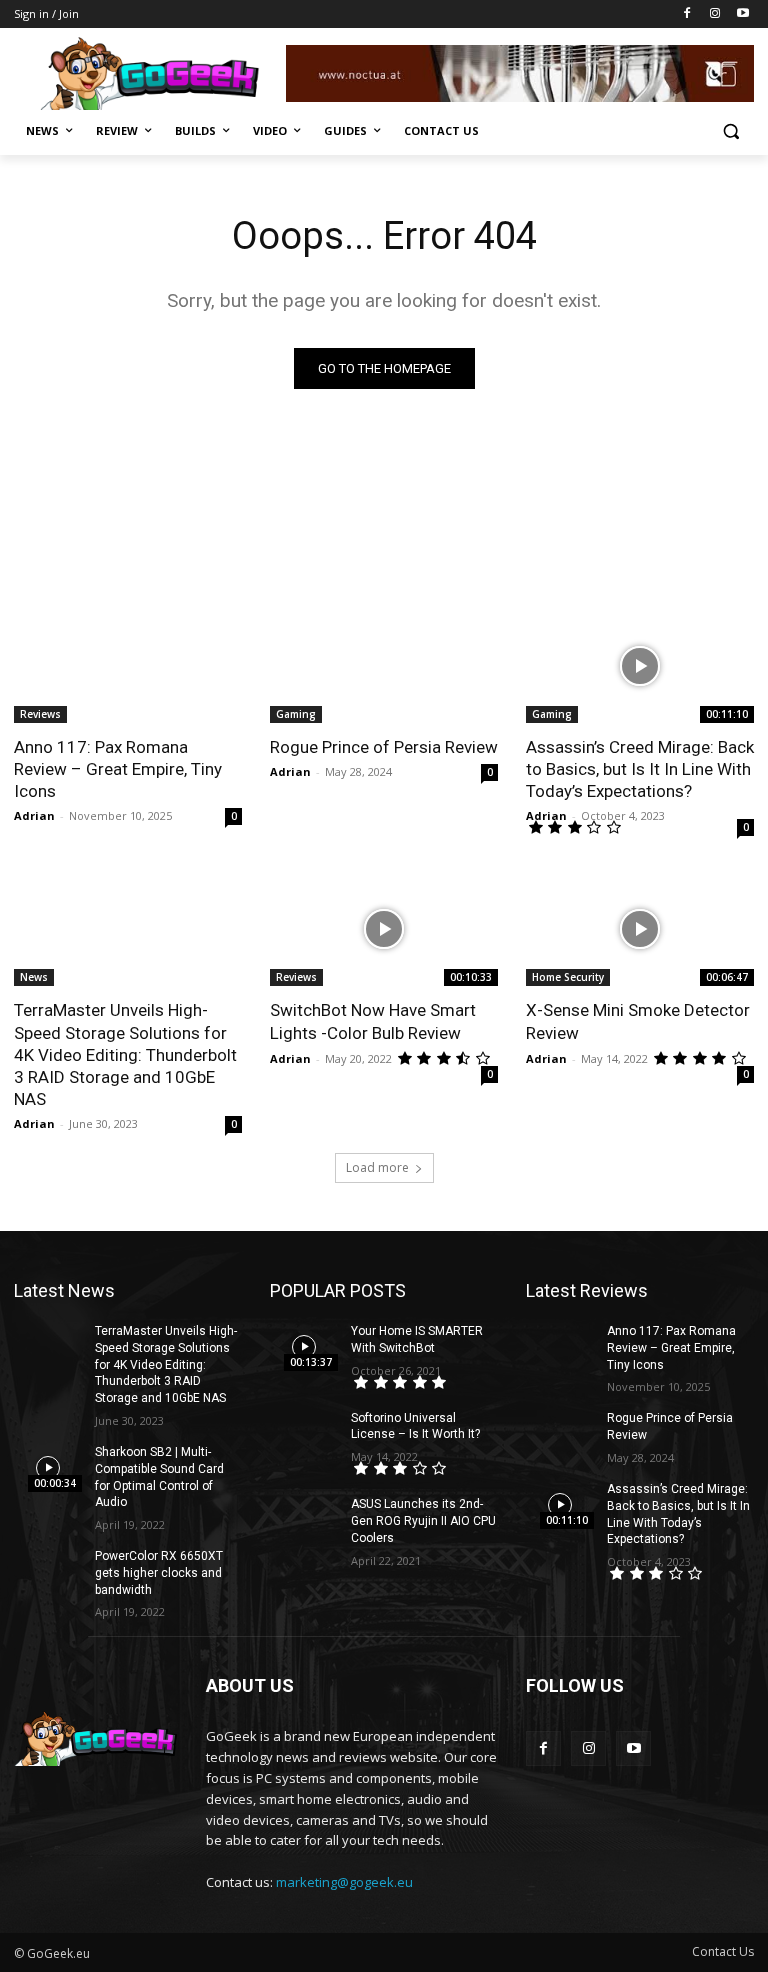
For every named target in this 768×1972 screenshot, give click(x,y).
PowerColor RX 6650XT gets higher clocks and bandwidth (159, 1573)
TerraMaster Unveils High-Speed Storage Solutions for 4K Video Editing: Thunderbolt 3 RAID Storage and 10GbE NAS (125, 1054)
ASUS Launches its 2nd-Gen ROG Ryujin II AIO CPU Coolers (423, 1521)
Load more (377, 1167)
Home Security (568, 977)
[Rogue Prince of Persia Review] (384, 666)
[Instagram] (714, 14)
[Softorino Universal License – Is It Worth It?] (304, 1434)
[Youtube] (742, 14)
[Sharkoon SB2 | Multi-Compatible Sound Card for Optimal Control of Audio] (48, 1468)
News (34, 977)
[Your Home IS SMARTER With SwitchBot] (304, 1347)
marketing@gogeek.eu (344, 1882)
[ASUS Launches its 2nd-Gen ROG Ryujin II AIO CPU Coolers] (304, 1520)
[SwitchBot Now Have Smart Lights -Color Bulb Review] (384, 929)
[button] (730, 131)
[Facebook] (687, 14)
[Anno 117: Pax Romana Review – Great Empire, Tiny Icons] (128, 666)
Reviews (40, 714)
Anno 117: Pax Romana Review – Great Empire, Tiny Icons (118, 769)
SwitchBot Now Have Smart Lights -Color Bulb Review (373, 1021)
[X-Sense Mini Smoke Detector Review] (640, 929)
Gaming (296, 714)
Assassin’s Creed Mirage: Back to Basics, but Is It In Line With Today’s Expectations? (640, 769)
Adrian (34, 815)
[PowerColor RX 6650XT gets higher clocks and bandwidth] (48, 1572)
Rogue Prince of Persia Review (384, 747)
